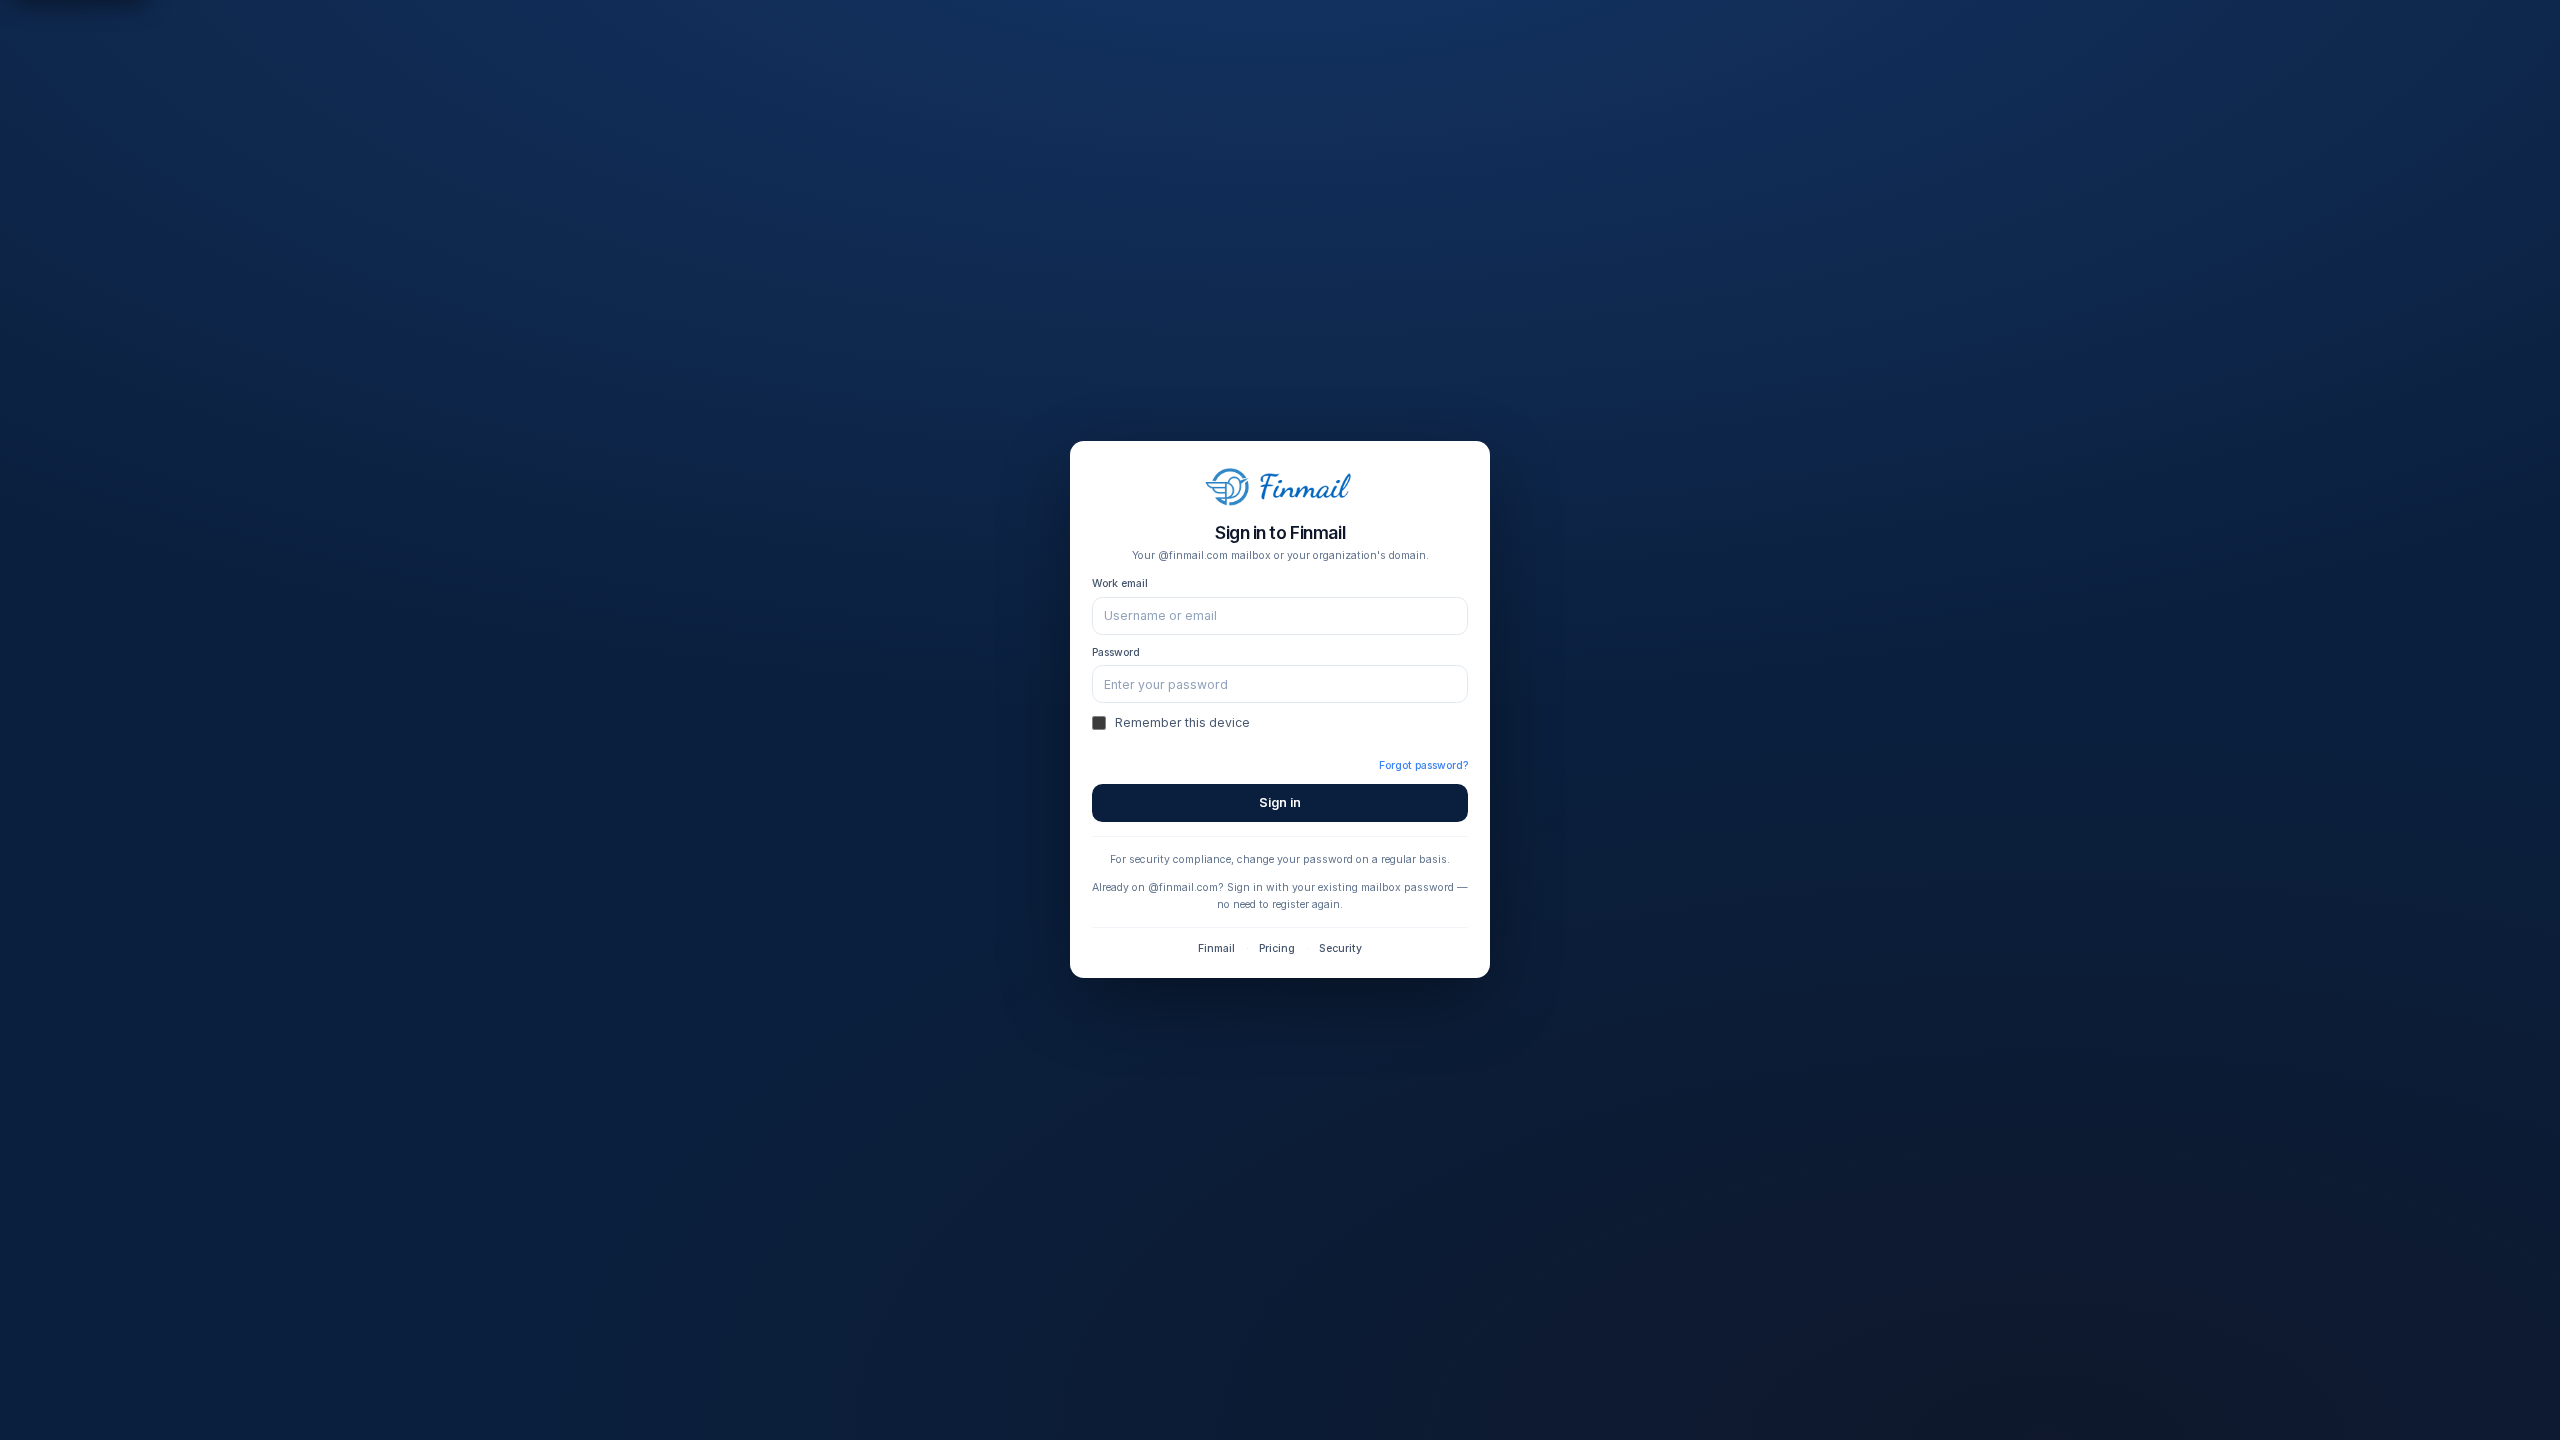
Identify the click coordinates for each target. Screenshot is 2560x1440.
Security (1340, 948)
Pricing (1277, 948)
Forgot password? (1423, 765)
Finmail (1216, 948)
